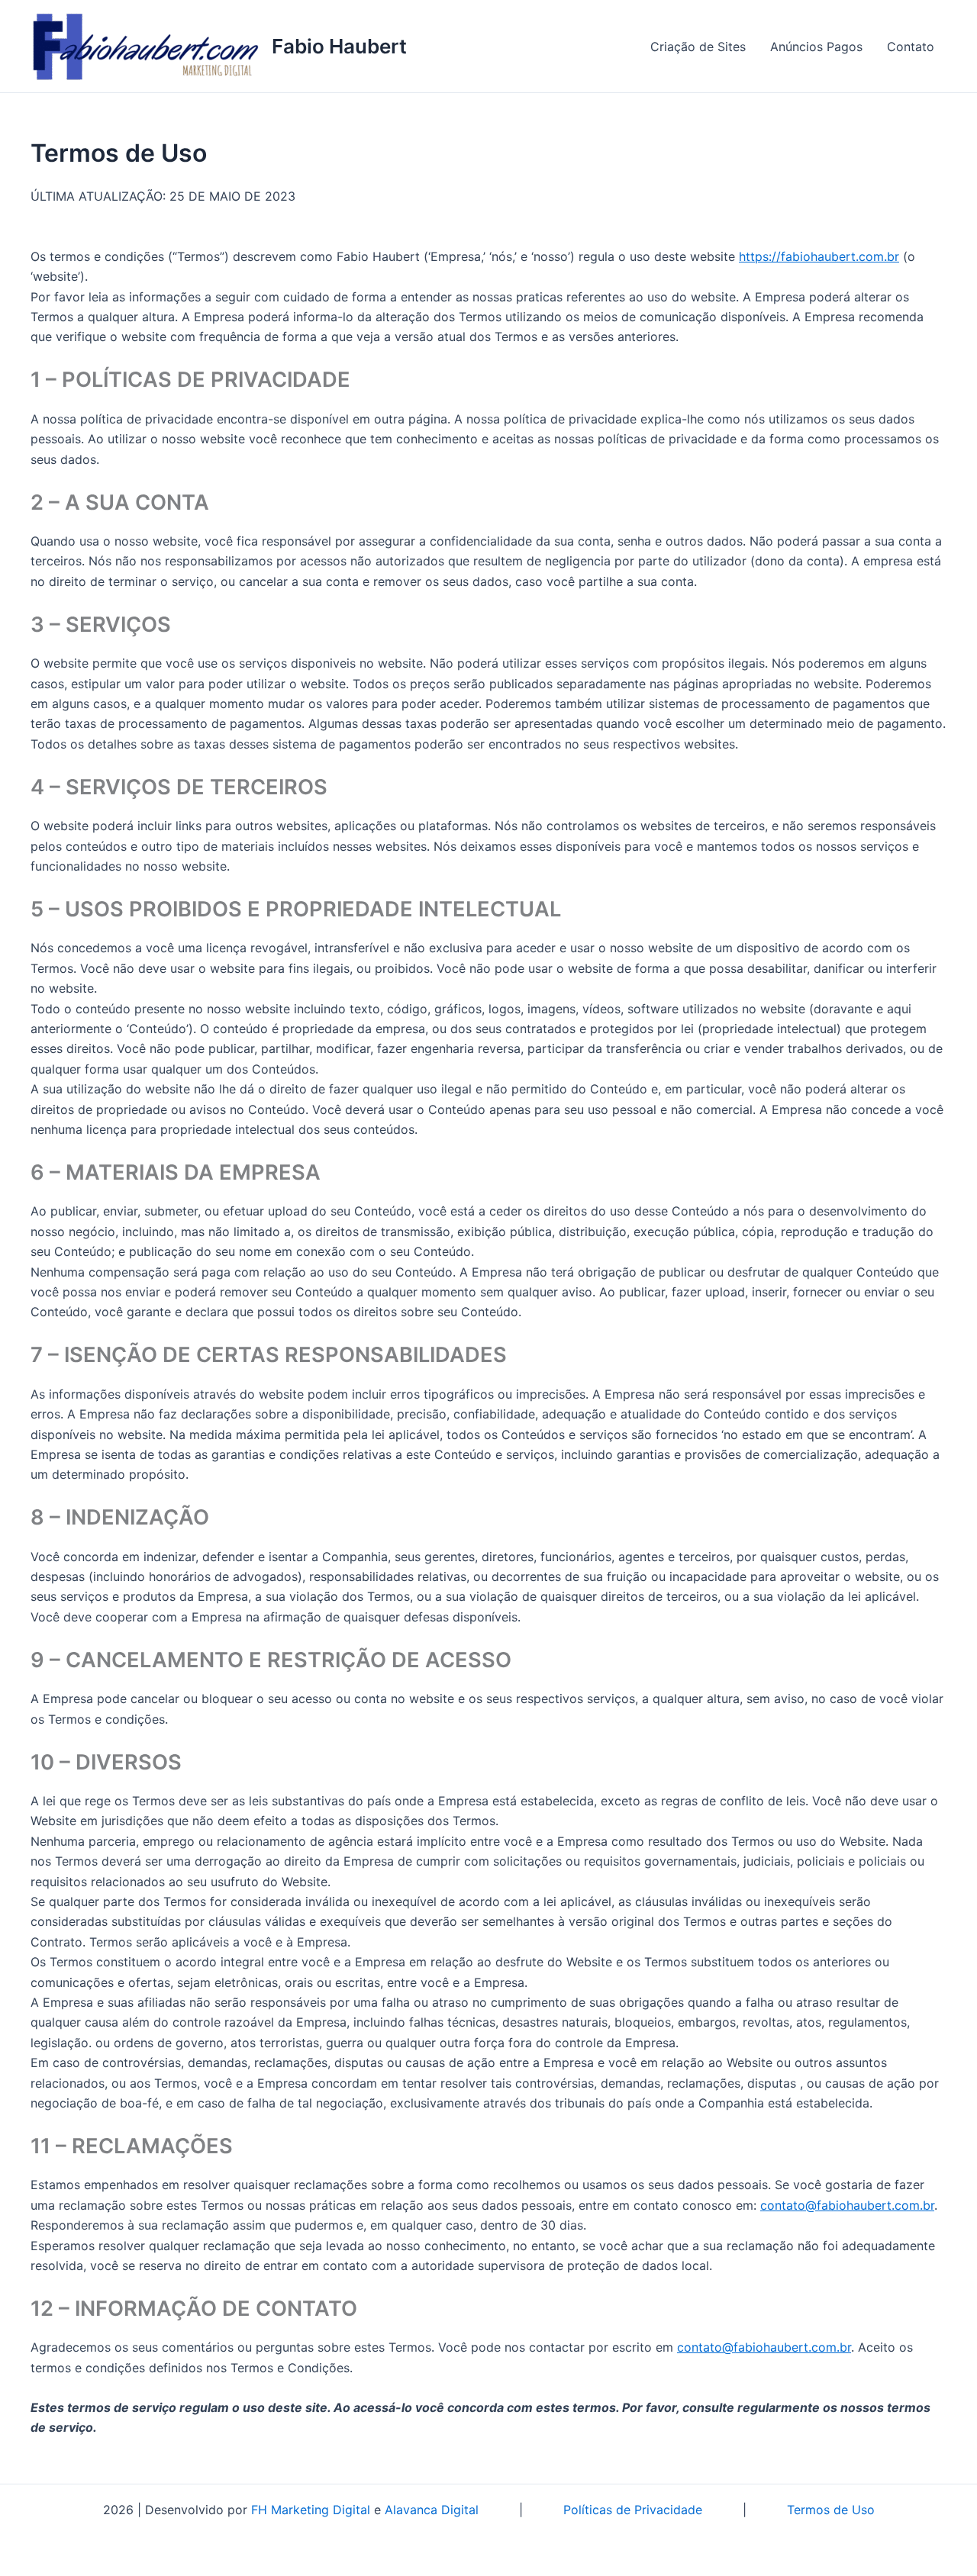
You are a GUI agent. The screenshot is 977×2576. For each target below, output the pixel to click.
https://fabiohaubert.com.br (819, 256)
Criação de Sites (698, 47)
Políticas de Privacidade (633, 2510)
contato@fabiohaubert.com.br (847, 2205)
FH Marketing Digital (311, 2510)
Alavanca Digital (432, 2510)
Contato (911, 47)
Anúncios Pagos (816, 47)
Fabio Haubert (339, 46)
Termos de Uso (831, 2510)
